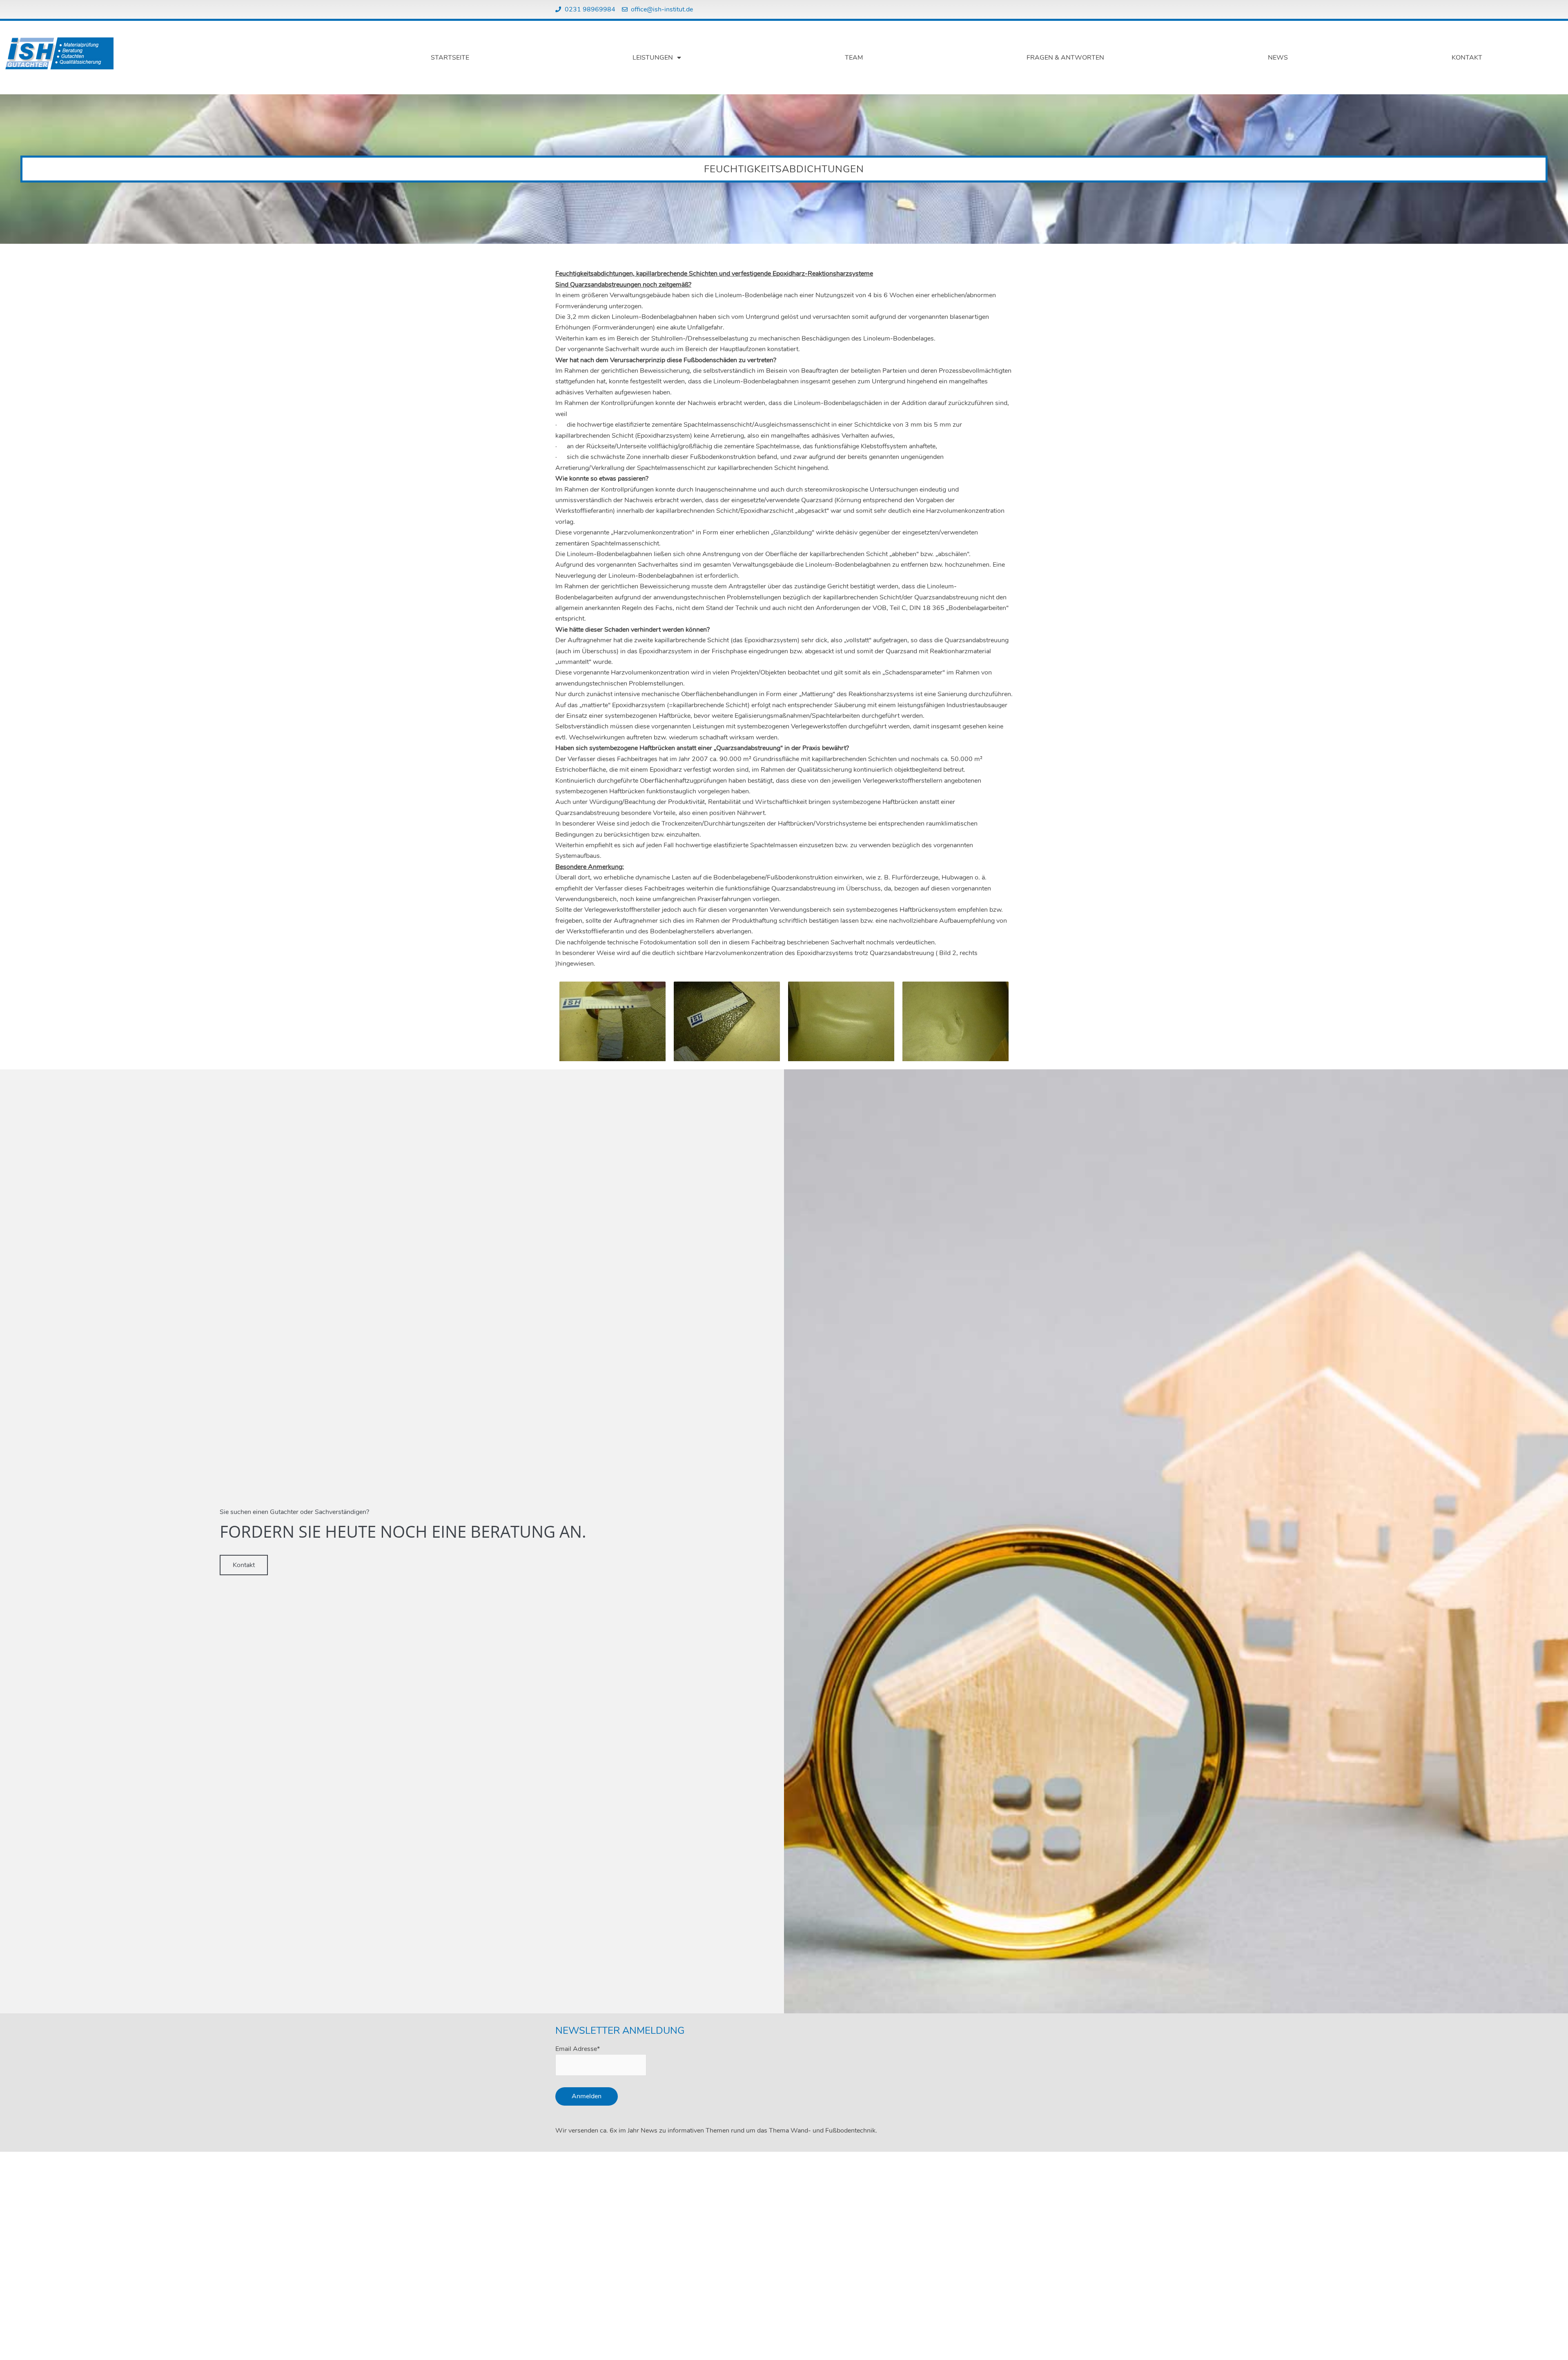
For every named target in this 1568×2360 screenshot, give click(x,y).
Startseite (450, 58)
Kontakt (1467, 58)
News (1278, 58)
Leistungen (653, 58)
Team (854, 58)
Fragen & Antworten (1065, 58)
